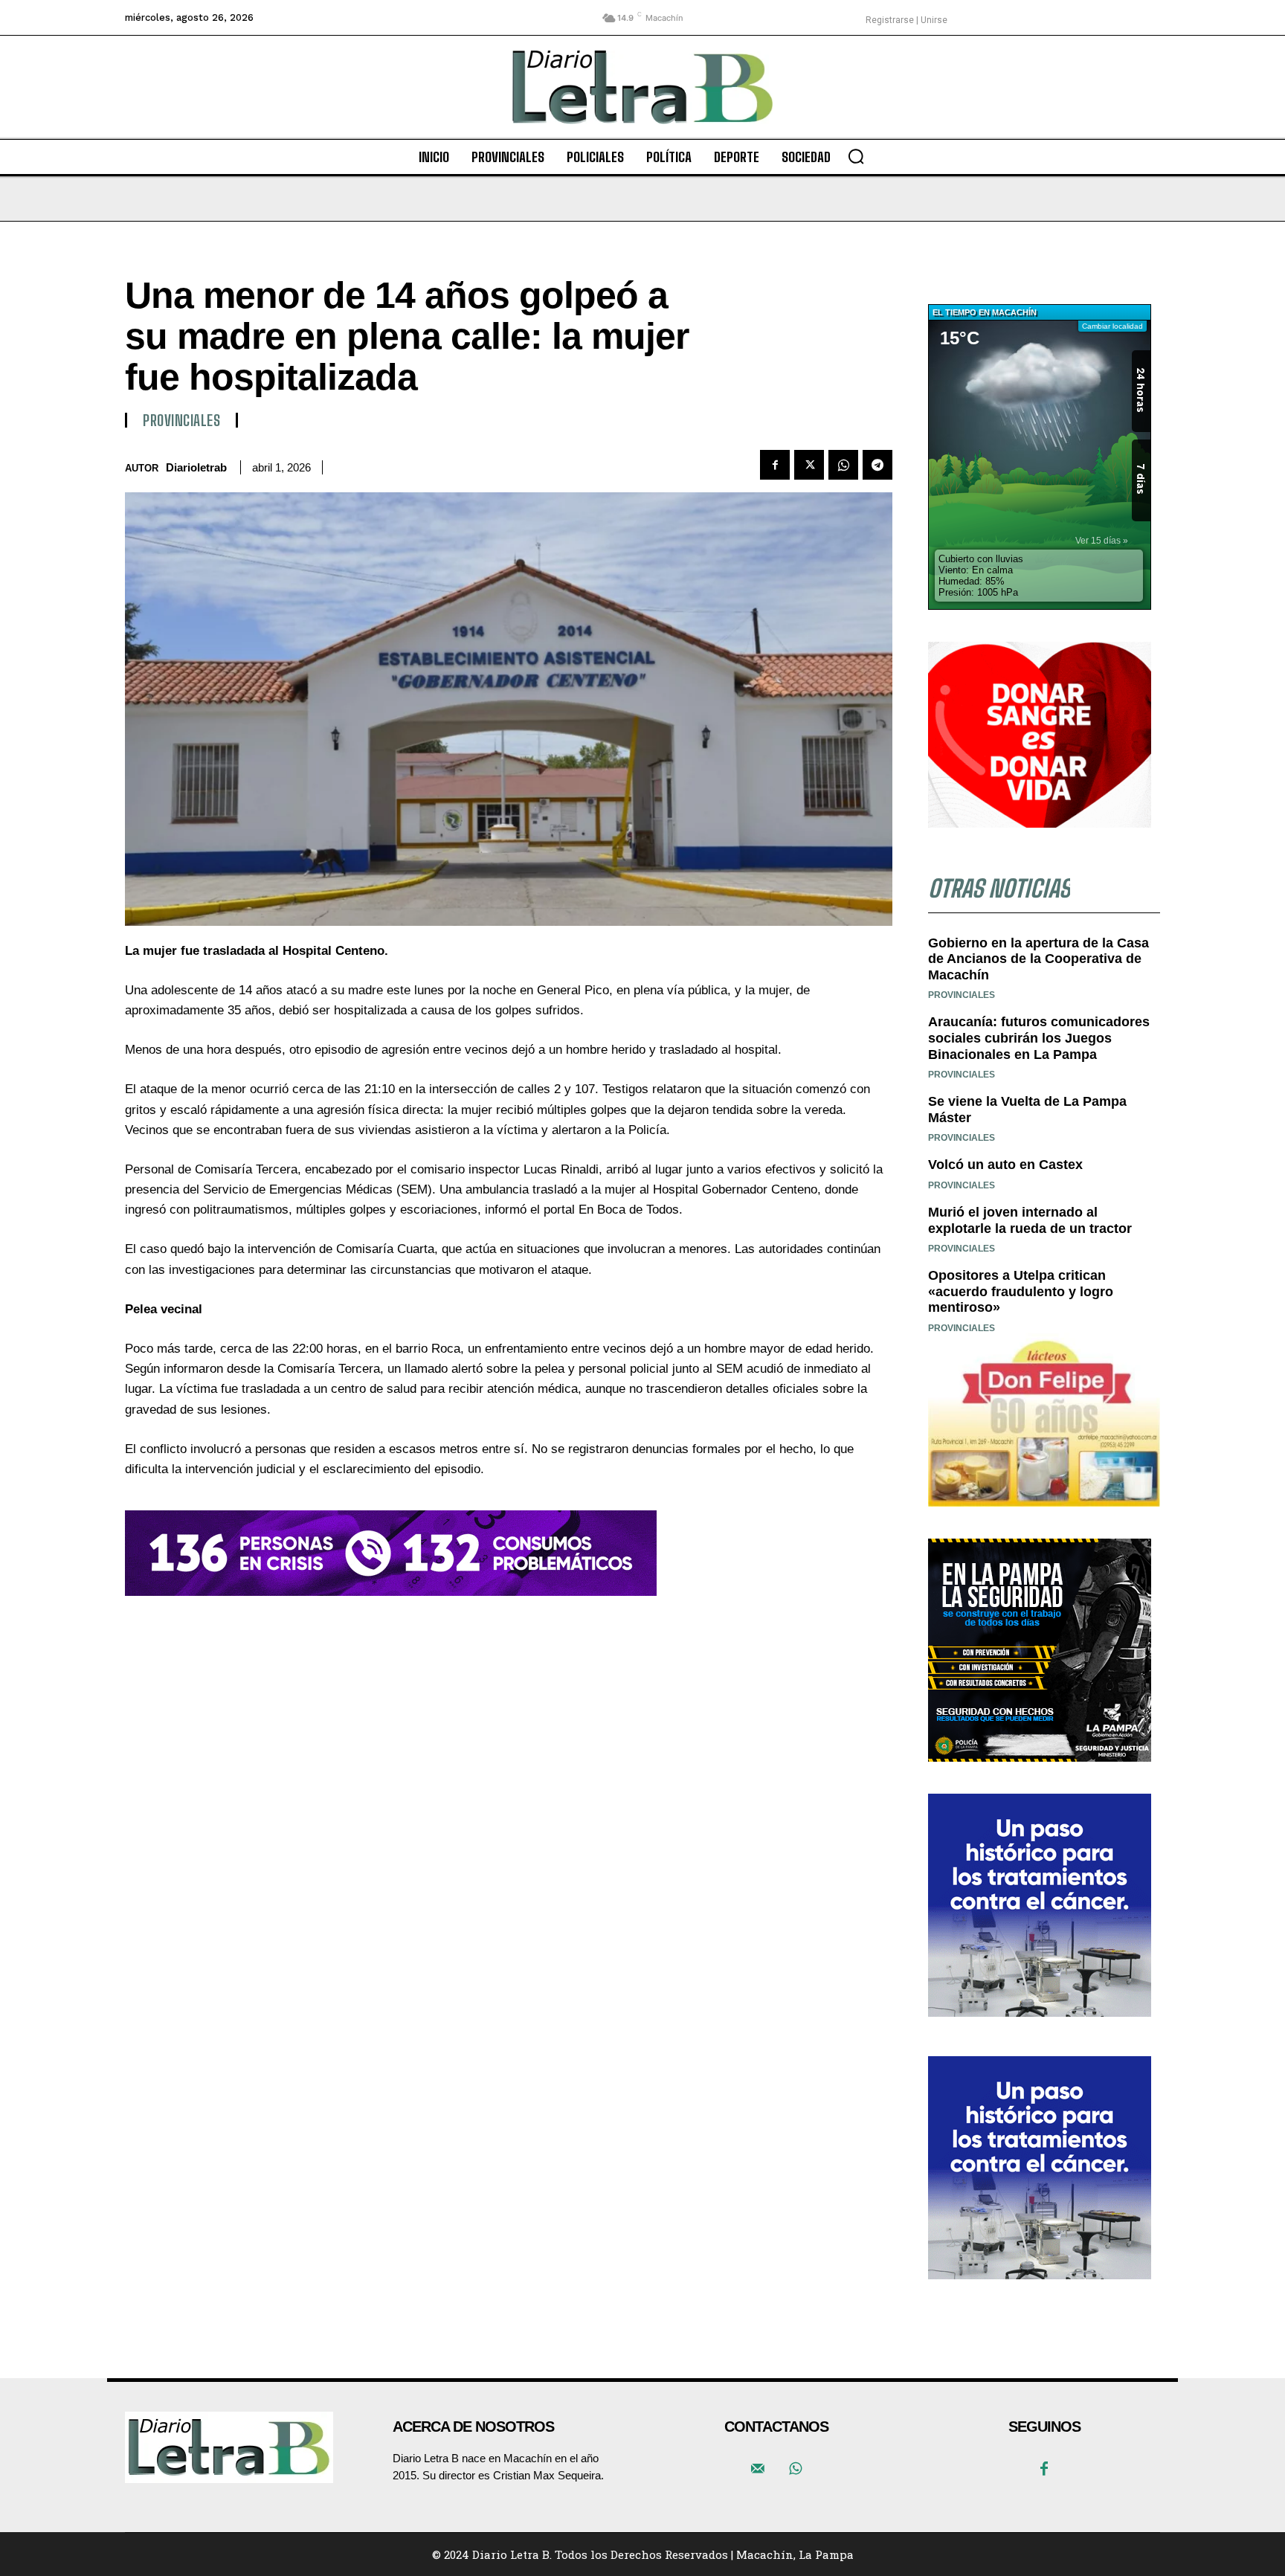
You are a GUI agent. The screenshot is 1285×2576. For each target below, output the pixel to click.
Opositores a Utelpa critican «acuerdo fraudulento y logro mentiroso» (1021, 1291)
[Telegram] (877, 465)
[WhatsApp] (843, 465)
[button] (856, 156)
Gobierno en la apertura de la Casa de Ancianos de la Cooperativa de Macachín (1038, 959)
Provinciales (181, 420)
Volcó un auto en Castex (1005, 1165)
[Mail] (758, 2470)
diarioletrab (196, 467)
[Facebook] (775, 465)
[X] (809, 465)
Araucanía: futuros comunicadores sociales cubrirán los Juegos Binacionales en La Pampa (1039, 1038)
